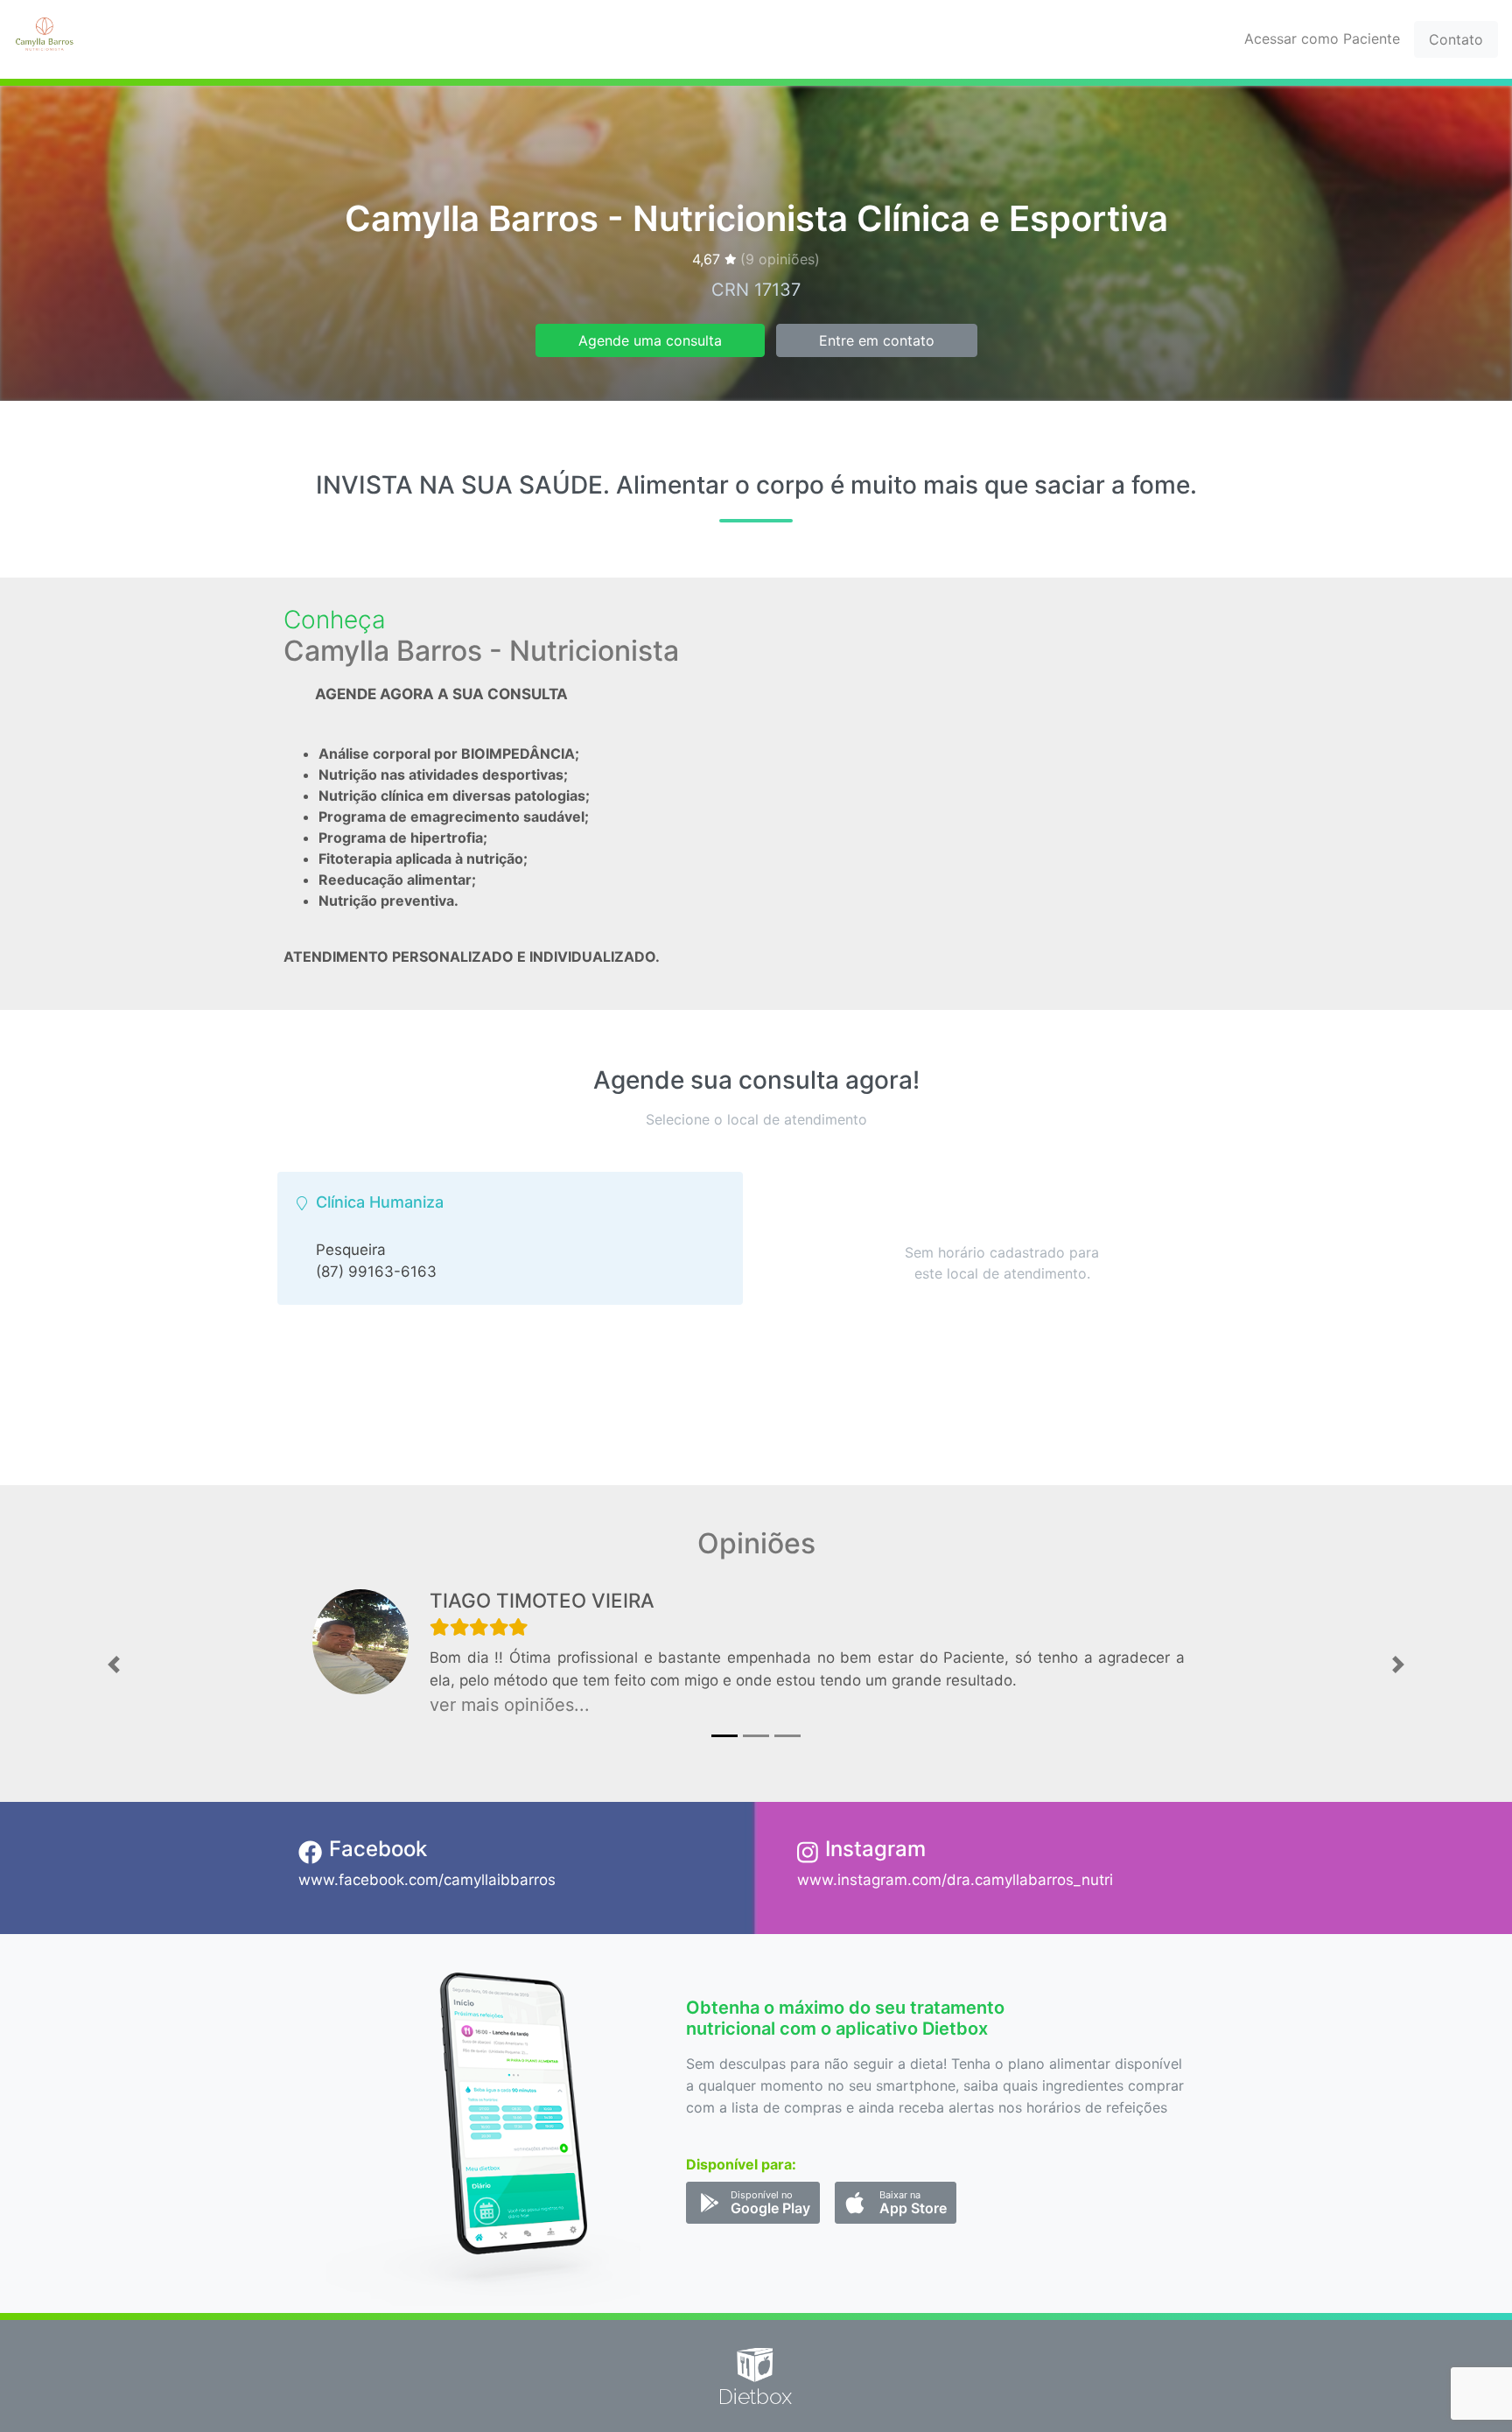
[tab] (510, 1238)
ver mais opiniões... (510, 1705)
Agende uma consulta (650, 340)
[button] (113, 1665)
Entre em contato (877, 340)
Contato (1456, 39)
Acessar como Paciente (1322, 39)
